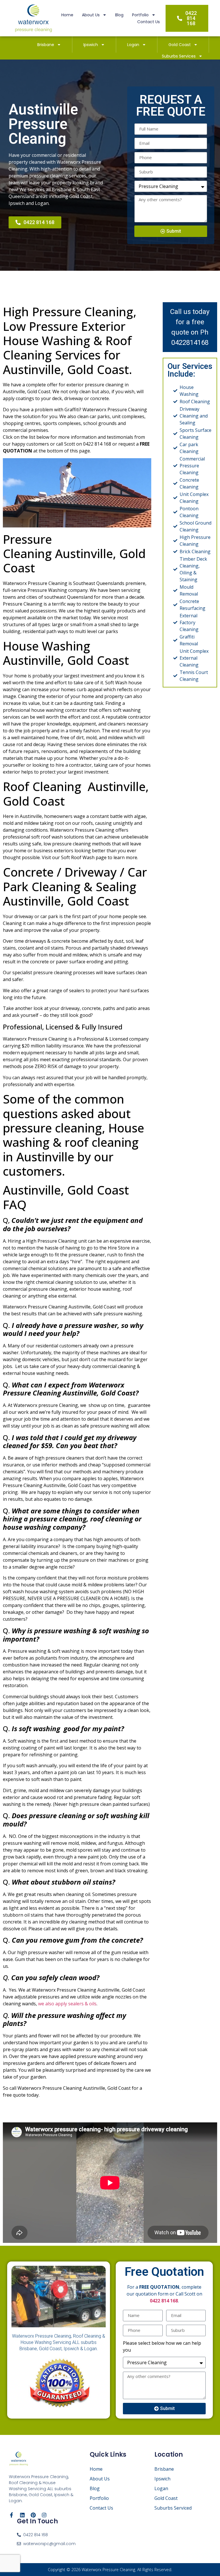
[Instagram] (44, 2515)
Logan (133, 45)
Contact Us (149, 22)
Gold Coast (180, 45)
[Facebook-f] (11, 2515)
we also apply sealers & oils (67, 2004)
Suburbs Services (179, 56)
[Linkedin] (22, 2515)
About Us (91, 15)
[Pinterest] (33, 2515)
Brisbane (46, 45)
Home (67, 15)
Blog (119, 15)
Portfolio (140, 15)
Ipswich (91, 45)
